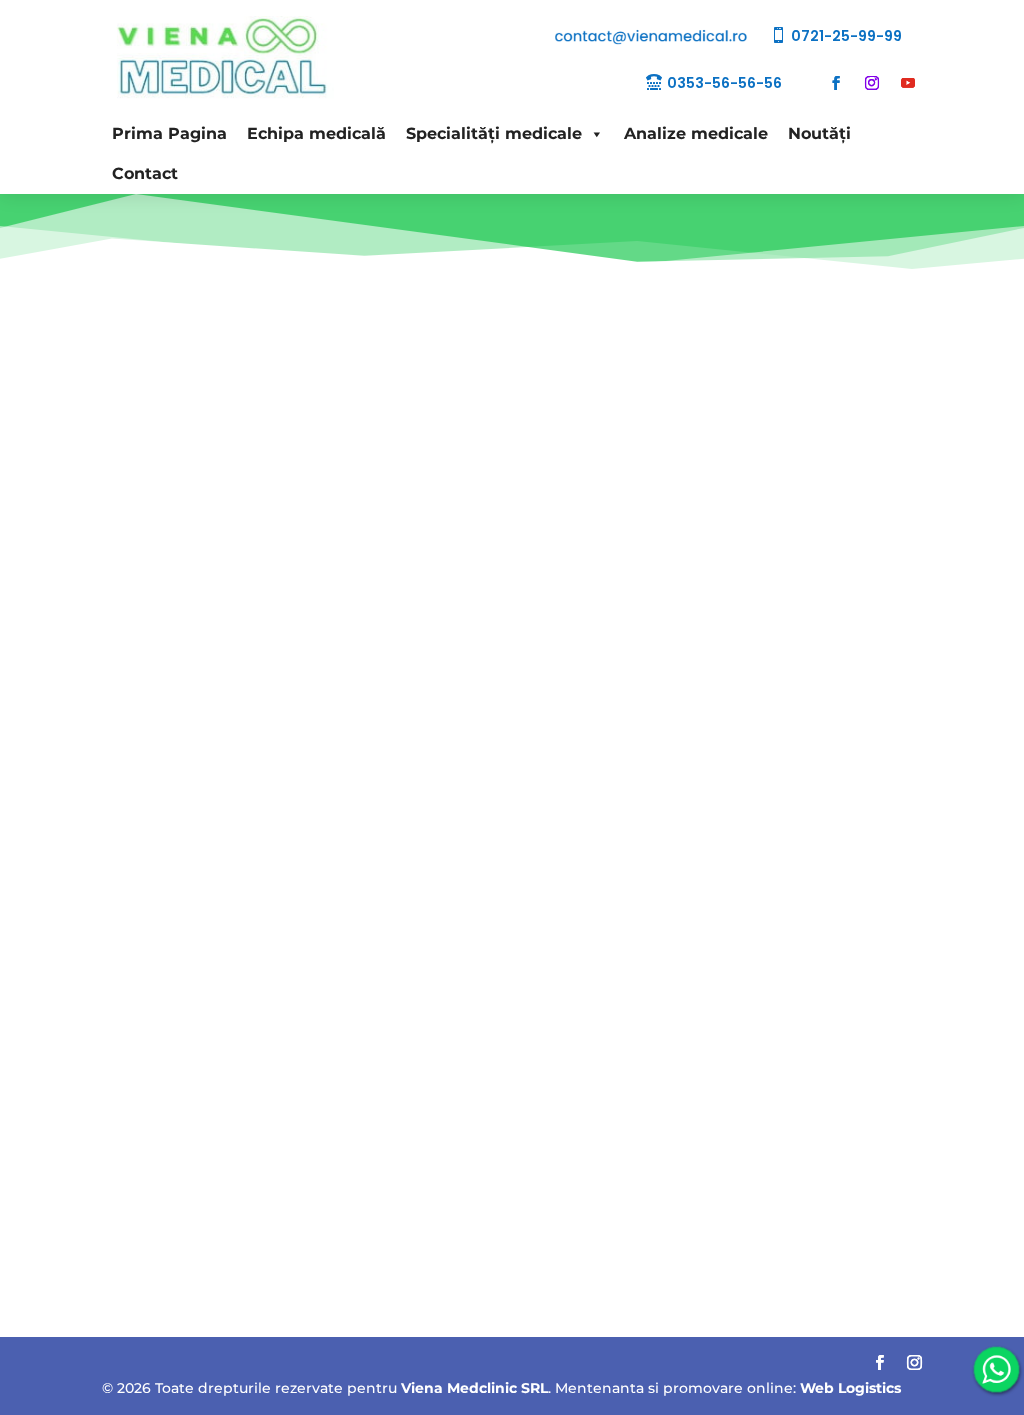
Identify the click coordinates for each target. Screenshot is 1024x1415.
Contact (145, 173)
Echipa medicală (316, 133)
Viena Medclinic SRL (474, 1388)
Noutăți (819, 133)
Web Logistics (850, 1388)
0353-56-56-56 (724, 83)
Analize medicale (696, 133)
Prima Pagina (169, 133)
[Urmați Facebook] (836, 83)
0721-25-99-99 (846, 36)
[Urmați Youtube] (908, 83)
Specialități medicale (494, 133)
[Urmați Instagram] (872, 83)
